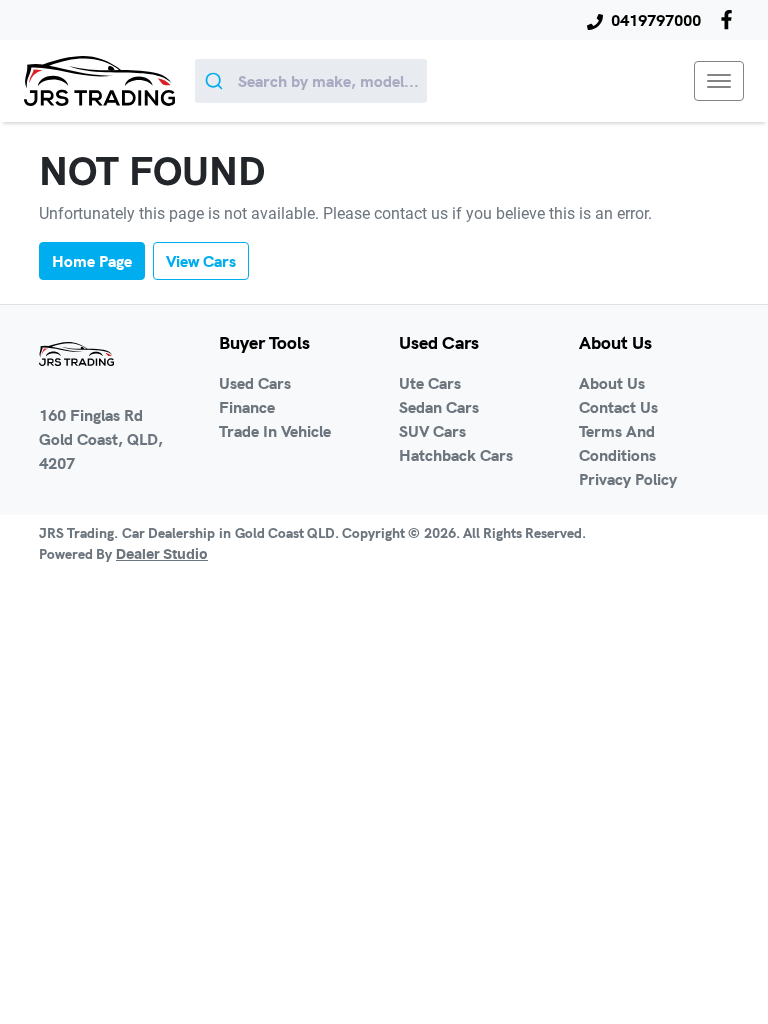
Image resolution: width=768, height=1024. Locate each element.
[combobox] (311, 81)
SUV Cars (432, 431)
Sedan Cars (439, 407)
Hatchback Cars (456, 455)
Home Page (92, 261)
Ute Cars (430, 383)
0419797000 (656, 20)
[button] (719, 81)
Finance (247, 407)
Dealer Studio (162, 555)
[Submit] (216, 81)
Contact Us (618, 407)
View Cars (201, 261)
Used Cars (255, 383)
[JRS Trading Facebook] (730, 19)
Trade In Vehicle (275, 431)
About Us (612, 383)
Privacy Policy (628, 479)
